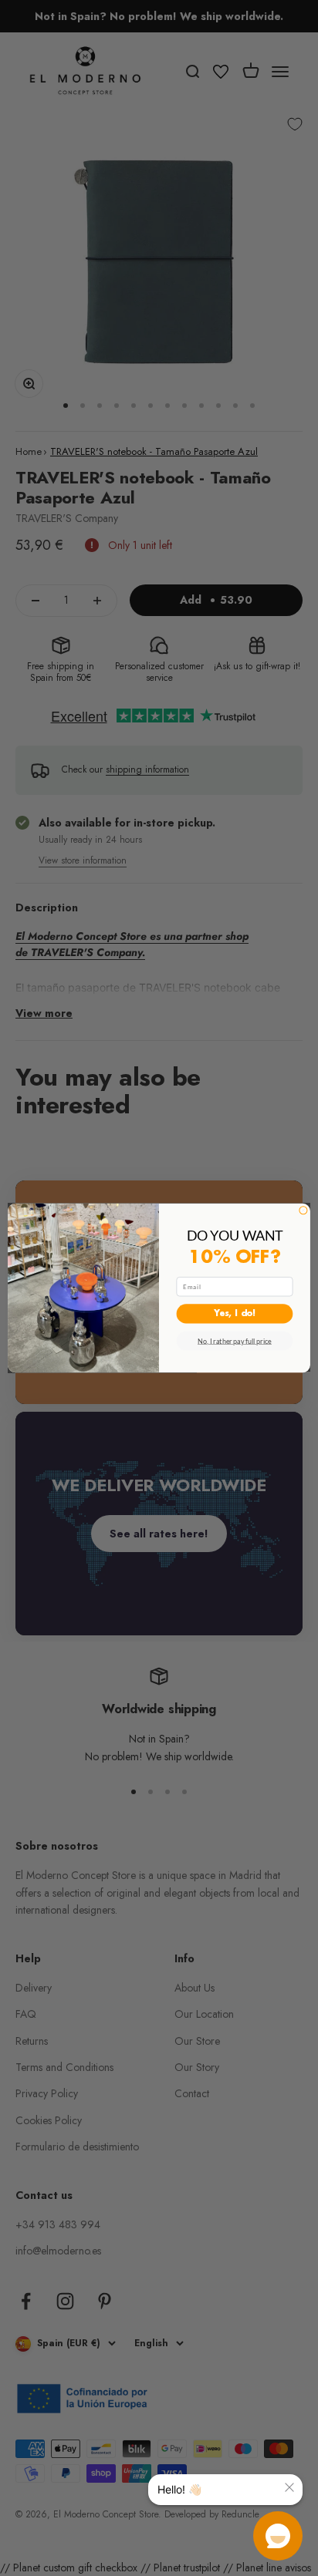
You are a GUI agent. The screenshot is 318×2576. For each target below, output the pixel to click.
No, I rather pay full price (235, 1341)
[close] (289, 2487)
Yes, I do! (235, 1314)
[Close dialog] (303, 1211)
